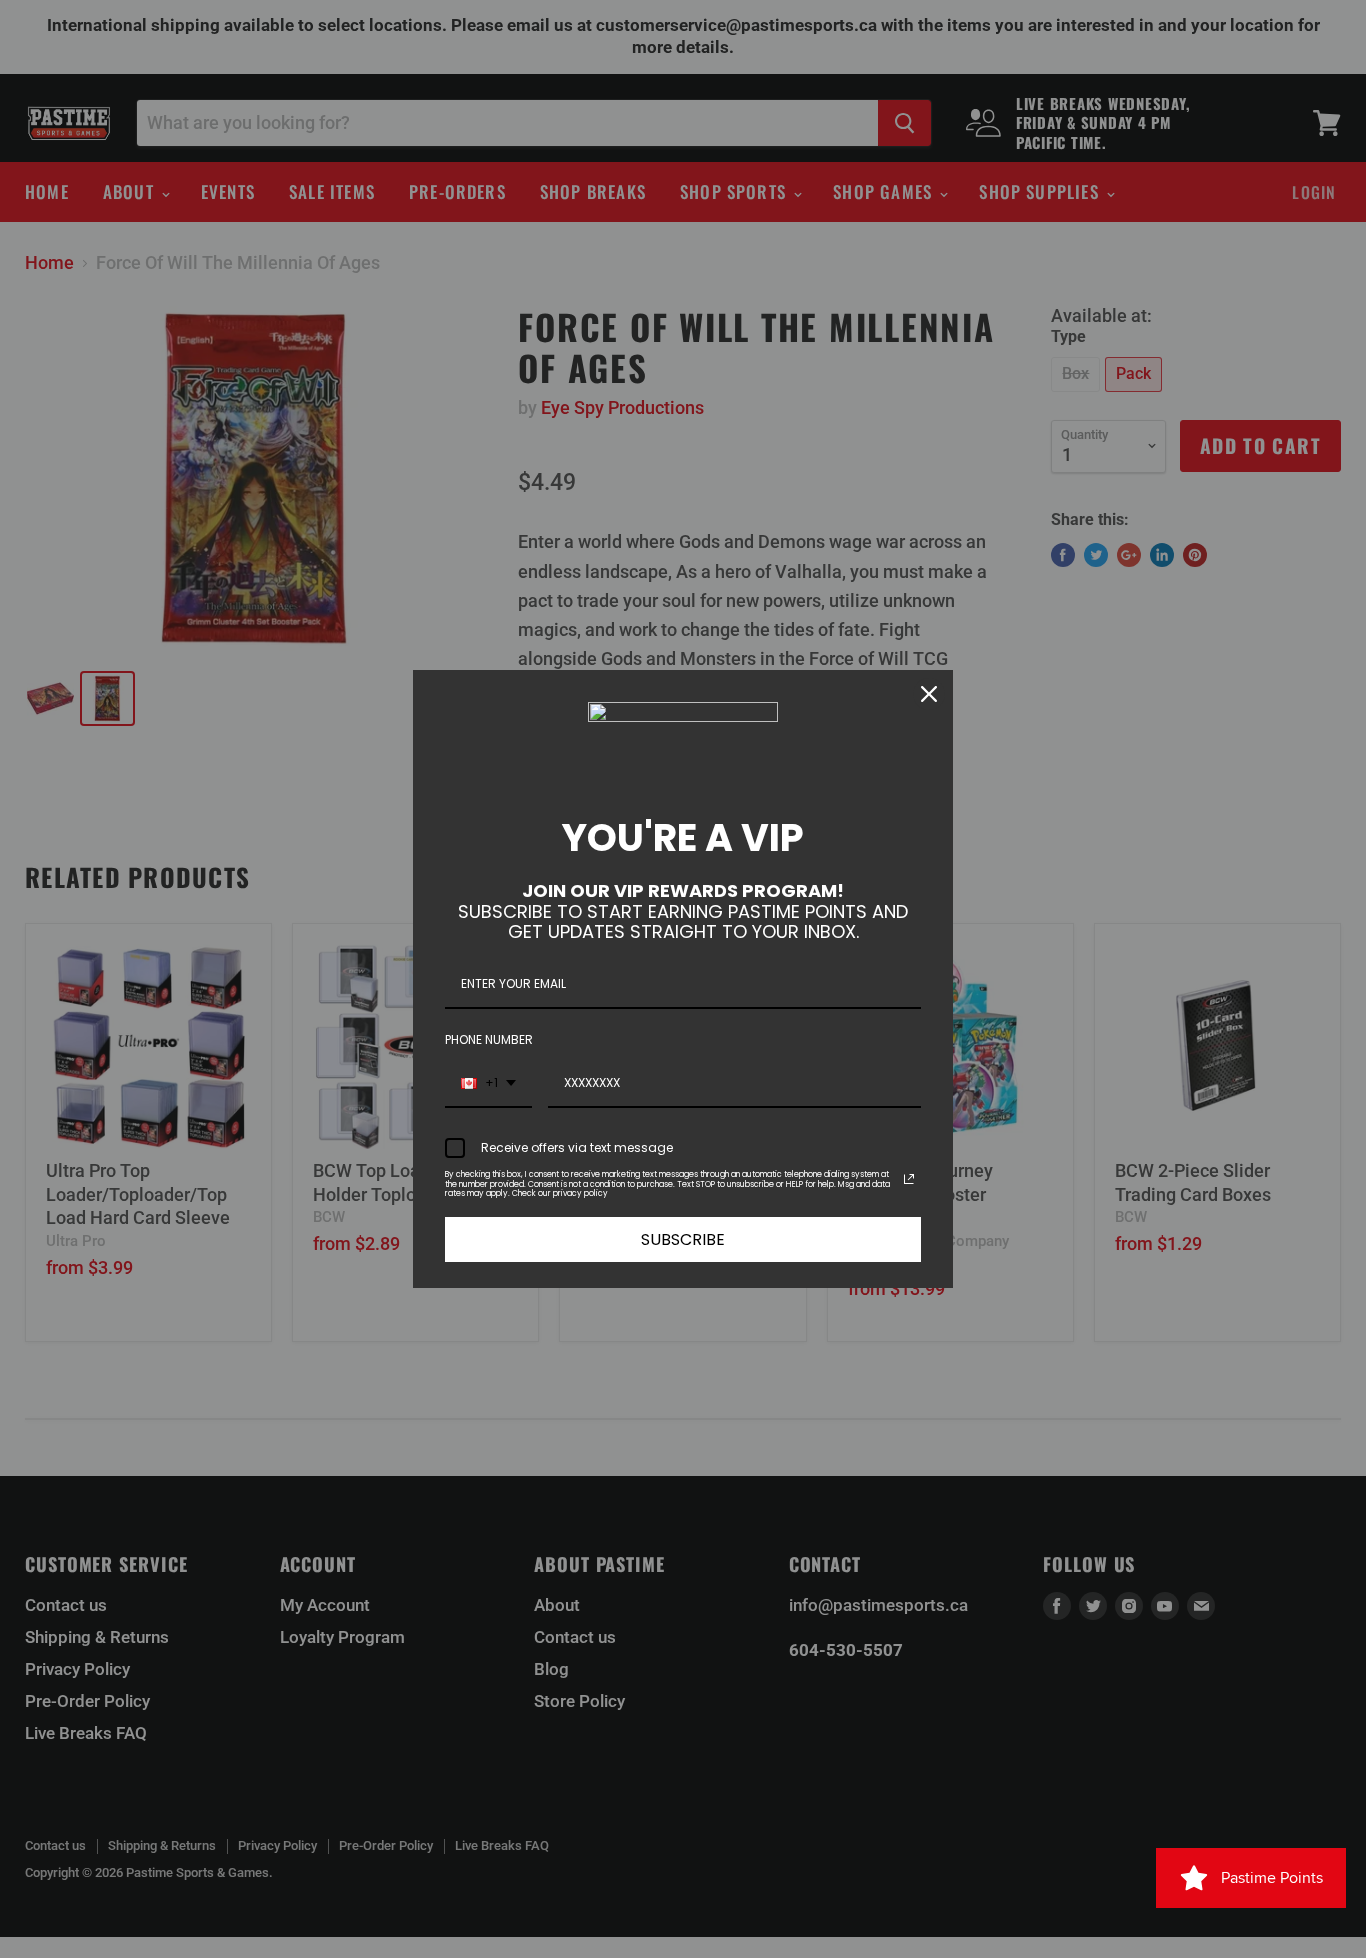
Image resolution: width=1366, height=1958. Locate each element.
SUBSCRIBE (683, 1239)
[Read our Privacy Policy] (909, 1179)
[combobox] (488, 1084)
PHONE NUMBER (489, 1039)
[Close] (929, 694)
